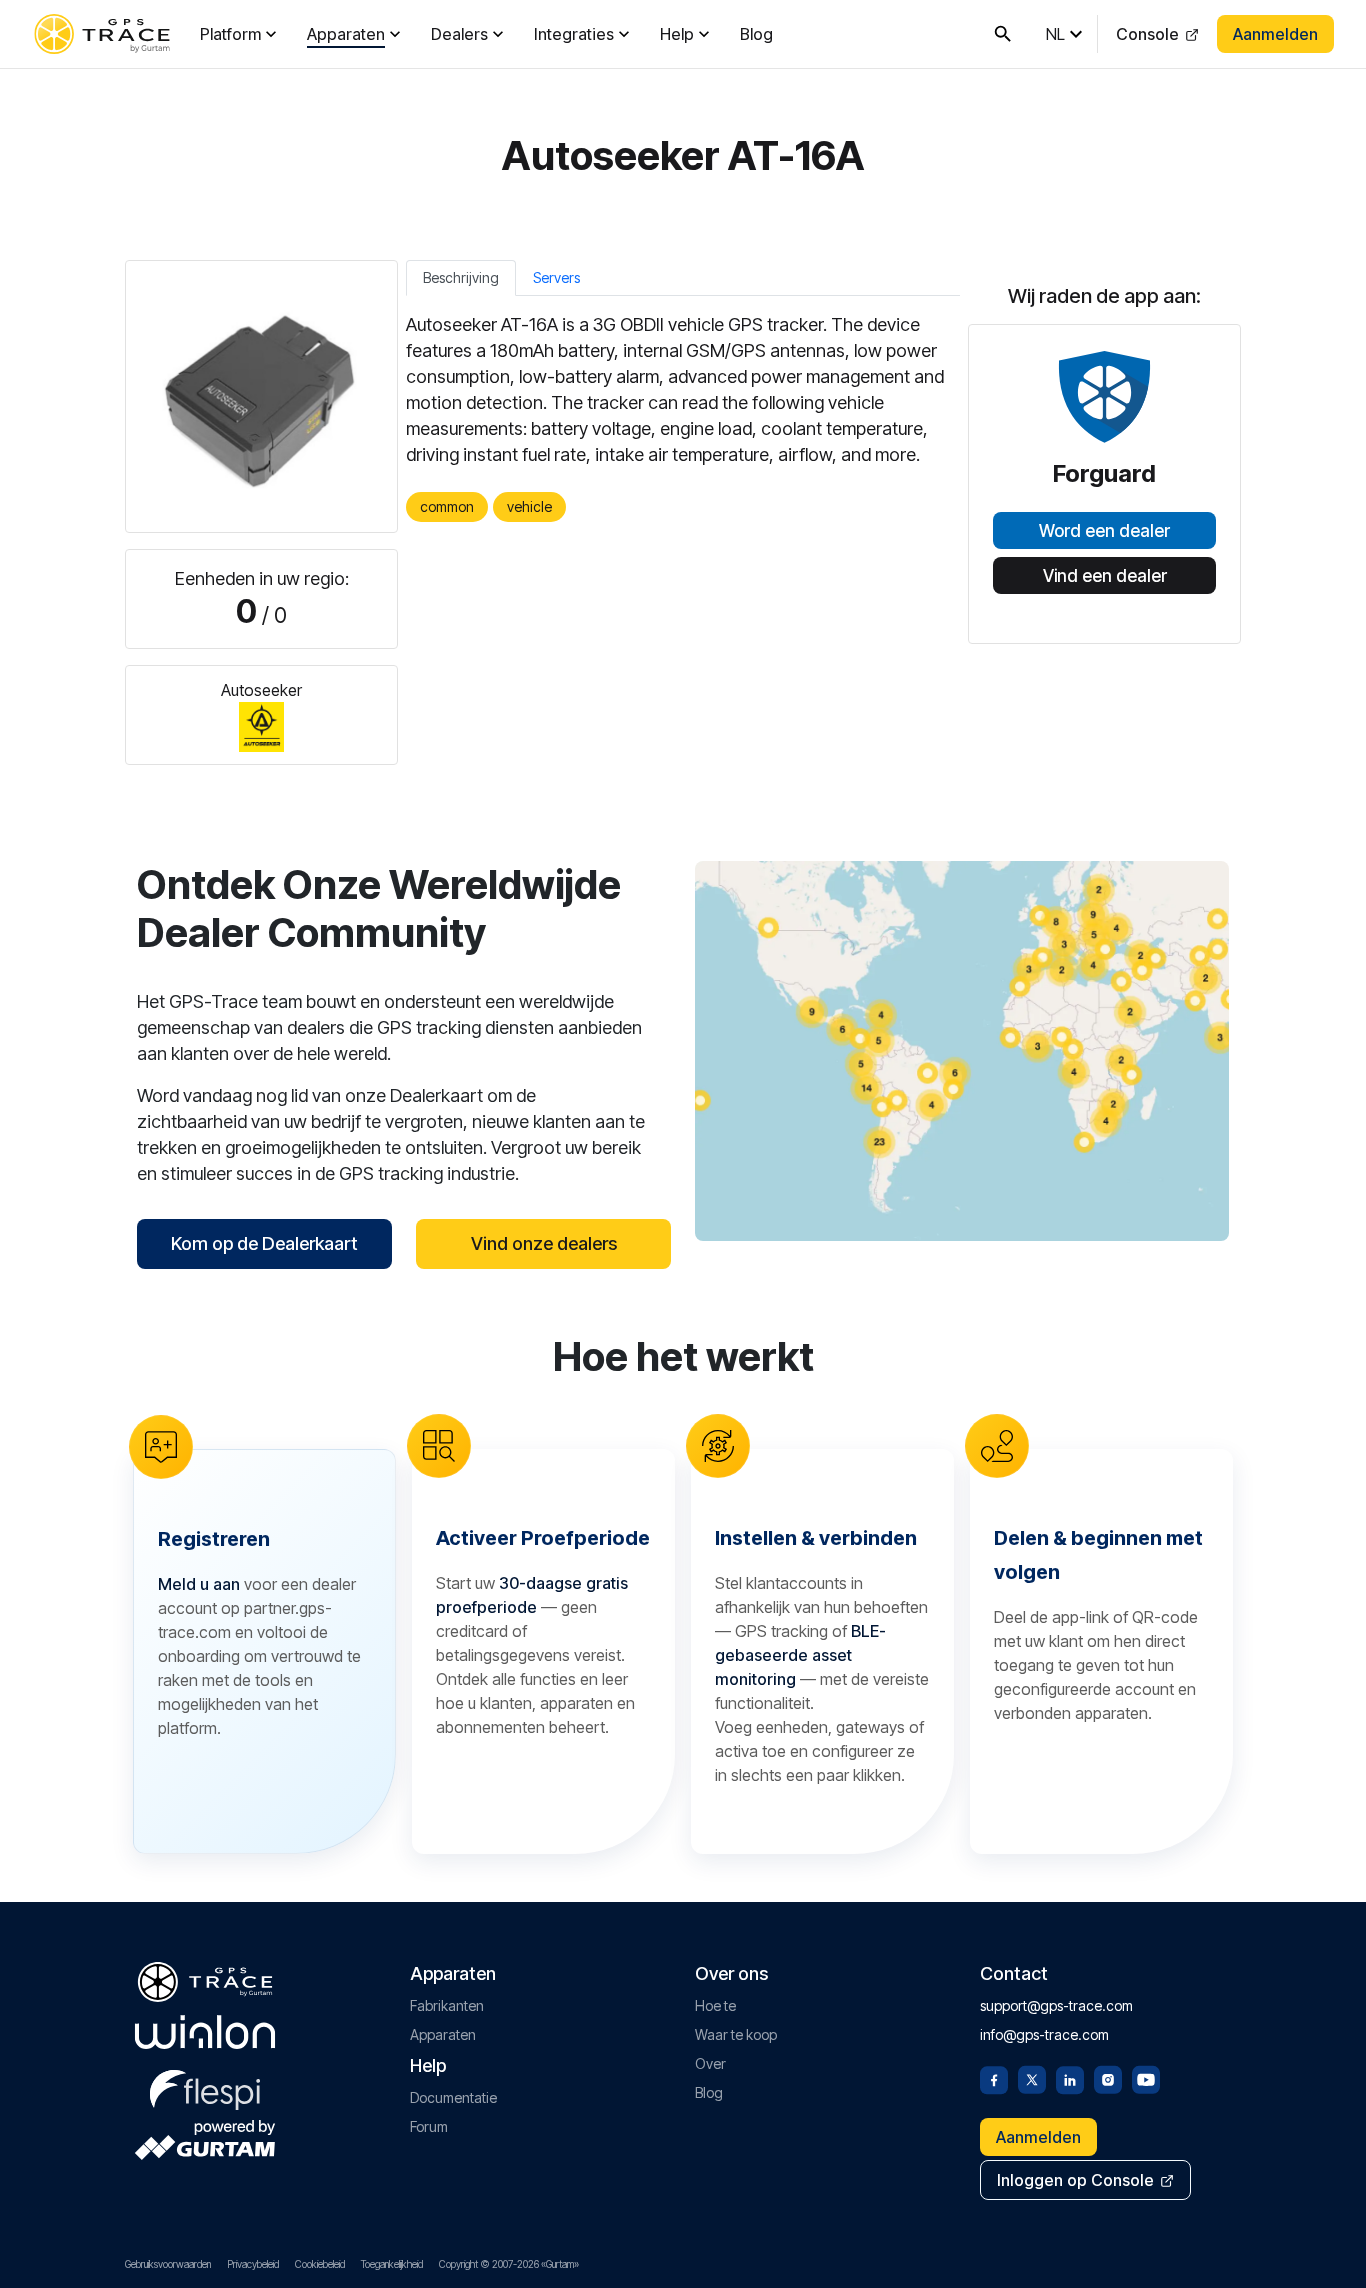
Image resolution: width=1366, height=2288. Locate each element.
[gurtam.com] (205, 2032)
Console (1147, 34)
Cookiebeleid (320, 2264)
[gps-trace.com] (102, 34)
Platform (230, 34)
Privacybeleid (253, 2264)
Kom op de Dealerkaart (264, 1243)
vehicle (529, 506)
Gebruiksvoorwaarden (168, 2264)
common (447, 506)
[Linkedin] (1070, 2078)
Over (710, 2063)
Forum (429, 2126)
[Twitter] (1032, 2078)
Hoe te (715, 2005)
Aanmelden (1275, 34)
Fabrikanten (447, 2005)
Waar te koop (736, 2034)
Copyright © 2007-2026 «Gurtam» (509, 2264)
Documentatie (453, 2097)
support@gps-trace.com (1056, 2005)
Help (677, 34)
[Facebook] (994, 2078)
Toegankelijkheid (392, 2264)
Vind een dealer (1105, 576)
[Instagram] (1108, 2078)
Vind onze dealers (544, 1243)
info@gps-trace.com (1044, 2034)
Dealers (459, 34)
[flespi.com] (205, 2086)
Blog (756, 34)
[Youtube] (1146, 2078)
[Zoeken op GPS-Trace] (1003, 34)
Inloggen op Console (1075, 2180)
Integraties (574, 34)
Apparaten (346, 34)
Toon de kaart (962, 1050)
